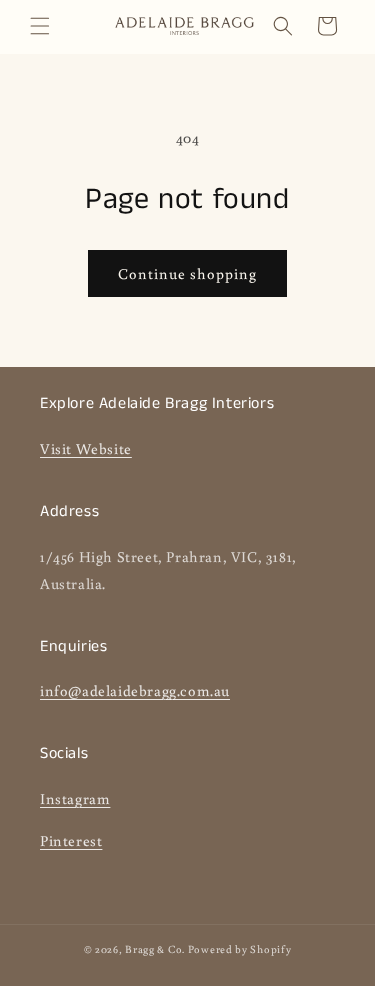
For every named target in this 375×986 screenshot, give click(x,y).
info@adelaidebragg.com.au (135, 690)
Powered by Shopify (240, 949)
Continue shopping (187, 273)
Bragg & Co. (155, 949)
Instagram (75, 798)
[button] (40, 26)
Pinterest (71, 840)
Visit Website (86, 448)
